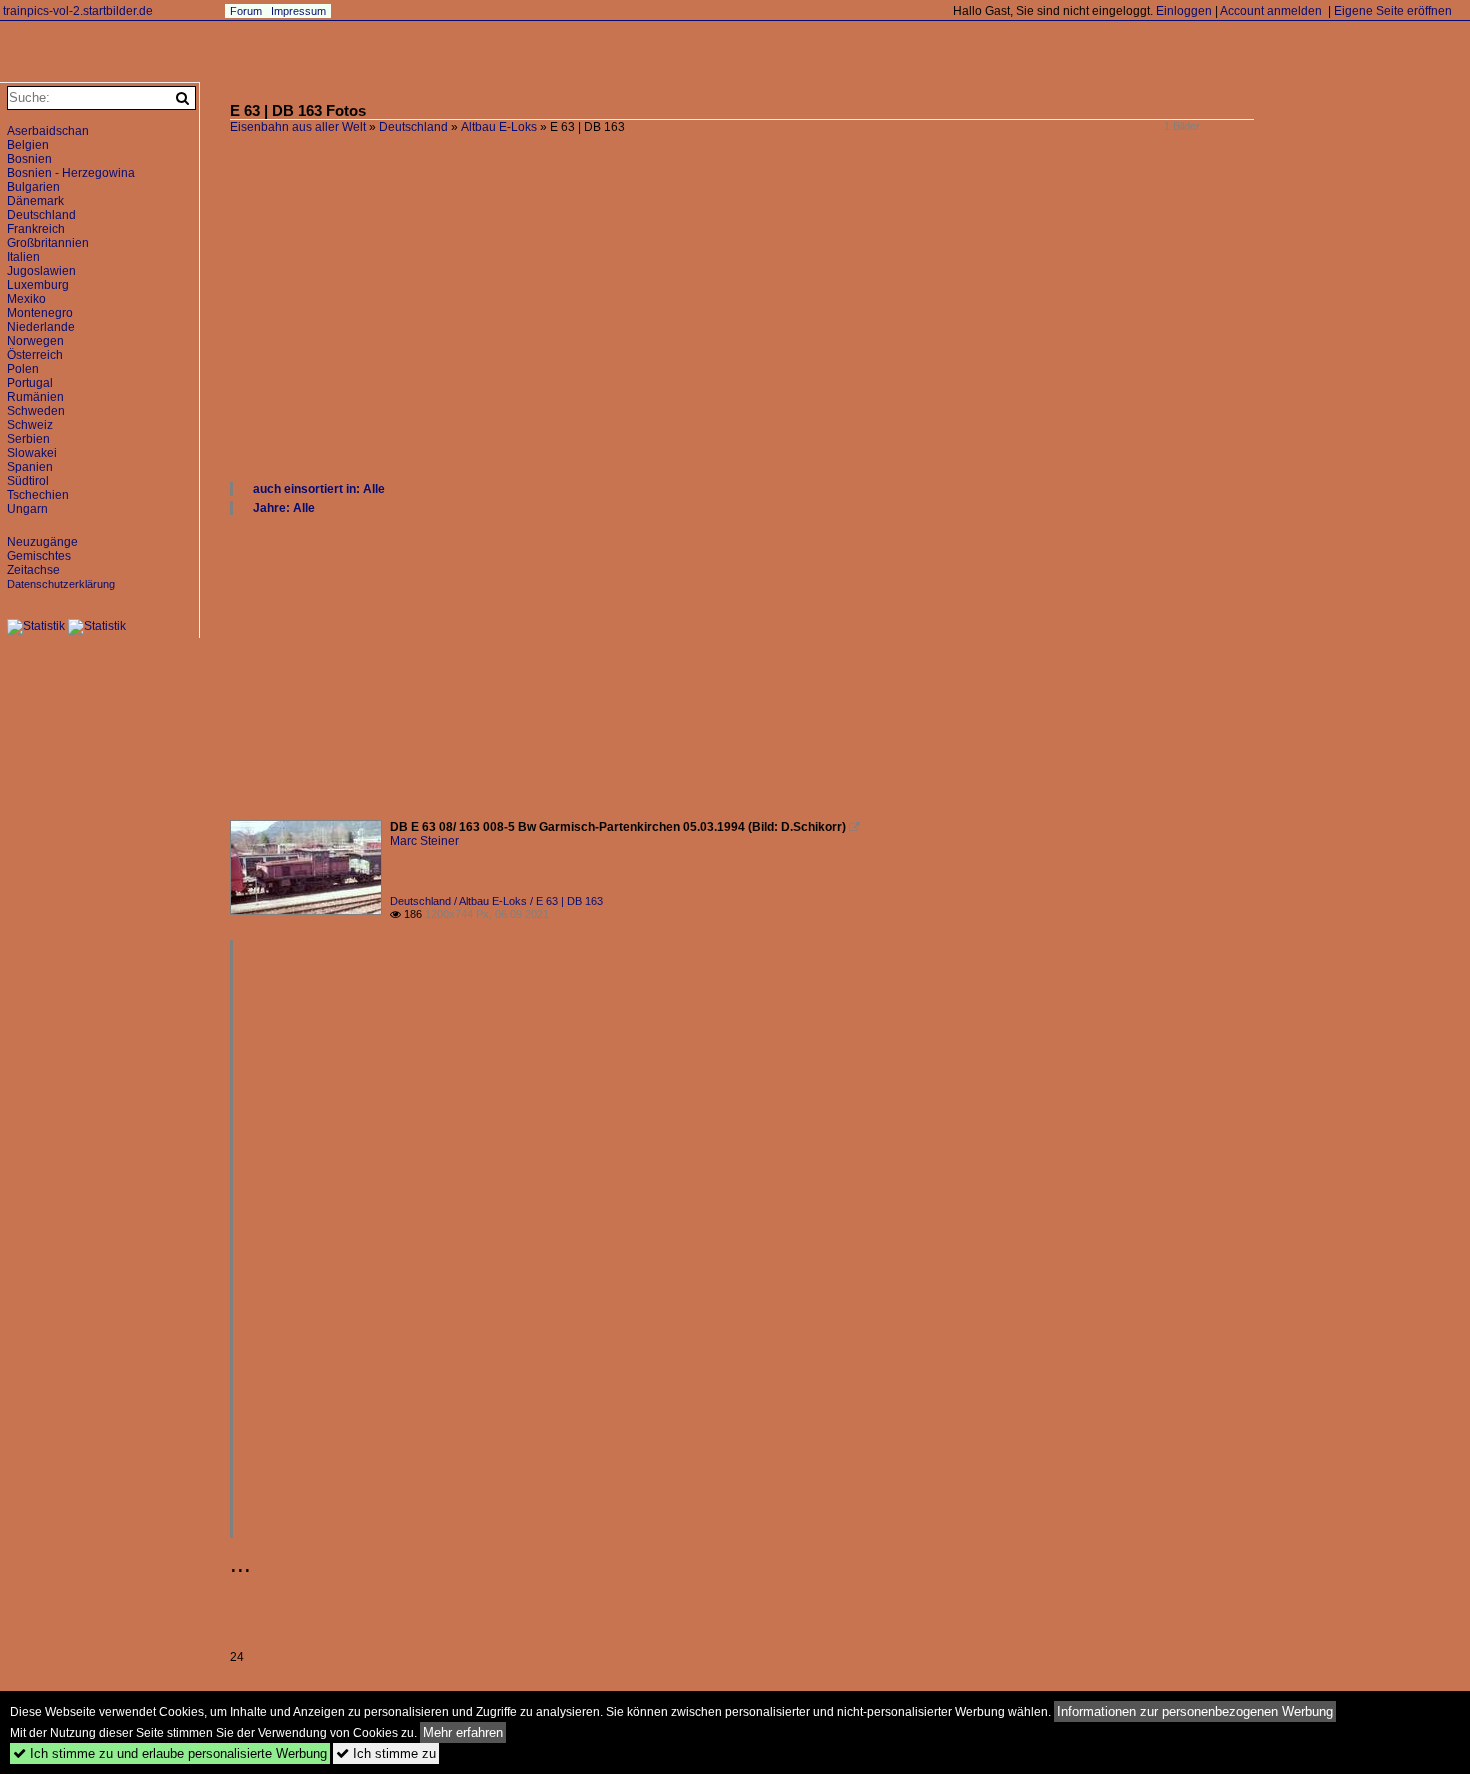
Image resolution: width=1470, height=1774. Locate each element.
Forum (246, 11)
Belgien (28, 145)
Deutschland (413, 127)
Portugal (30, 383)
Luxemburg (38, 285)
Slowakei (32, 453)
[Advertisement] (830, 330)
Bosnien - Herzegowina (71, 173)
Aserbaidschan (48, 131)
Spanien (30, 467)
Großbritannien (48, 243)
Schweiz (30, 425)
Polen (23, 369)
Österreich (35, 355)
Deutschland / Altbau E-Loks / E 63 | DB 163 (496, 901)
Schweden (36, 411)
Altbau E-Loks (499, 127)
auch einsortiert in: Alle (319, 489)
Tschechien (38, 495)
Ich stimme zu (386, 1753)
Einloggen (1184, 11)
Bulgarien (33, 187)
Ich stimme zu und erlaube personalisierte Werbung (170, 1753)
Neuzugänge (42, 542)
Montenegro (40, 313)
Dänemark (35, 201)
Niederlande (41, 327)
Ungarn (27, 509)
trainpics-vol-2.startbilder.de (78, 11)
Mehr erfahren (463, 1732)
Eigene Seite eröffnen (1393, 11)
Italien (23, 257)
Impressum (298, 11)
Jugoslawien (41, 271)
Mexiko (26, 299)
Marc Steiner (424, 841)
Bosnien (29, 159)
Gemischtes (39, 556)
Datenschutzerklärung (61, 584)
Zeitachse (33, 570)
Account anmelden (1271, 11)
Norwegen (35, 341)
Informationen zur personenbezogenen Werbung (1195, 1711)
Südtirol (28, 481)
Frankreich (36, 229)
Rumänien (35, 397)
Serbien (28, 439)
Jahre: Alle (284, 508)
